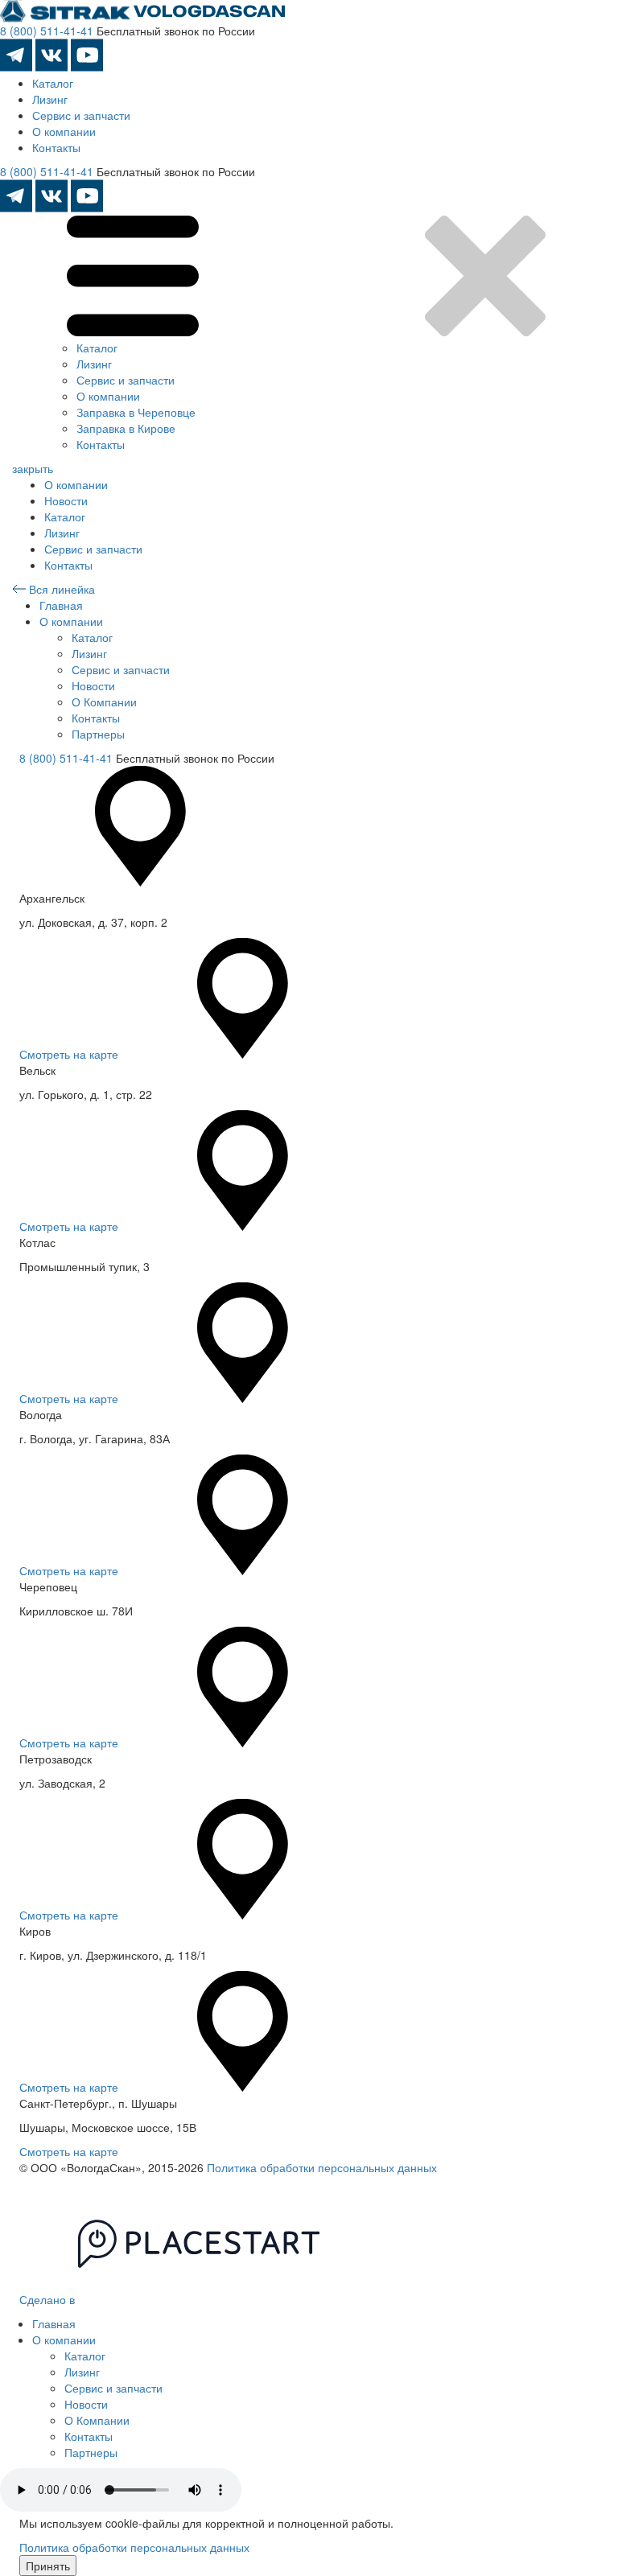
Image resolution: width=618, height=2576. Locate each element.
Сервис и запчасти (81, 115)
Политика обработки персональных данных (322, 2167)
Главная (61, 605)
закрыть (33, 468)
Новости (66, 500)
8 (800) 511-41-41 (47, 31)
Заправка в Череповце (136, 412)
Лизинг (50, 99)
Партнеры (98, 734)
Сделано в (49, 2299)
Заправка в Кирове (126, 428)
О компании (64, 131)
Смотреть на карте (69, 1054)
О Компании (104, 702)
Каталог (53, 83)
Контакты (56, 147)
